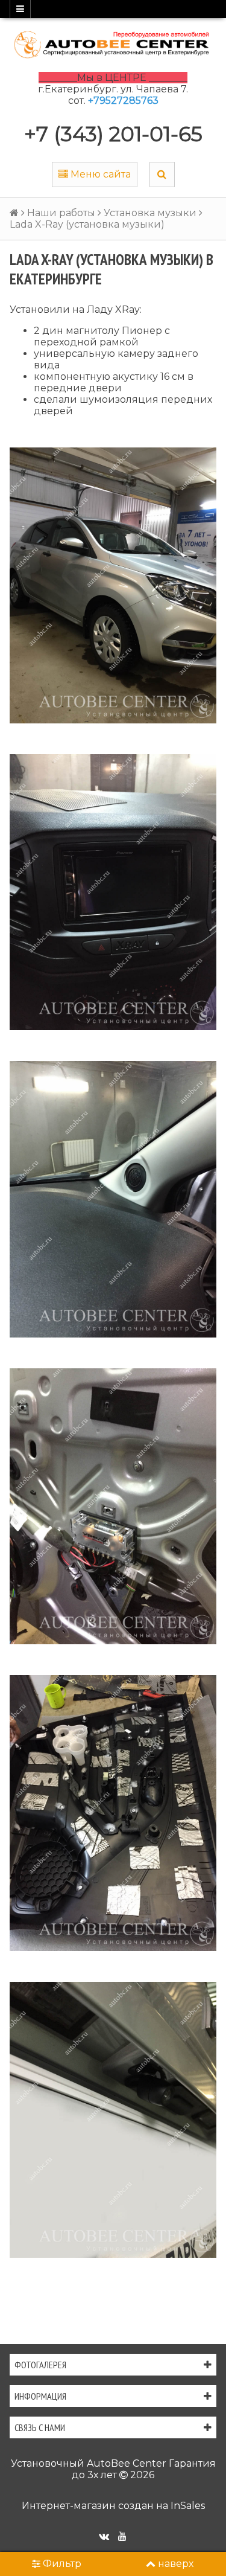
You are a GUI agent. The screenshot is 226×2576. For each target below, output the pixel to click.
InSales (188, 2506)
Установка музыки (150, 213)
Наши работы (61, 213)
